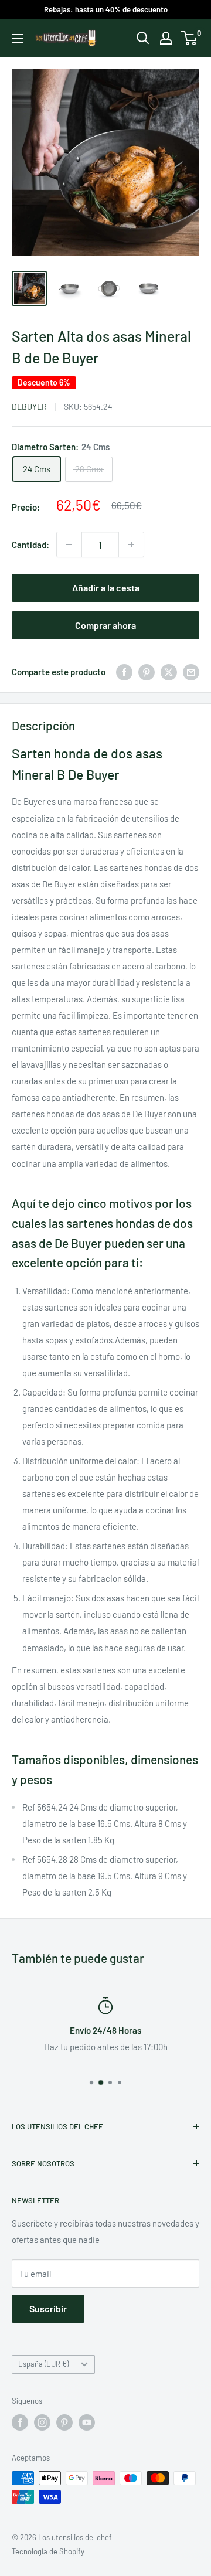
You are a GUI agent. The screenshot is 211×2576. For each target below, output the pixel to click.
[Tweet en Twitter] (169, 672)
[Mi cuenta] (166, 38)
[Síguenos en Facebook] (20, 2422)
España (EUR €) (43, 2364)
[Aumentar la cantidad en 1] (131, 545)
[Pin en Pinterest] (147, 672)
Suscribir (48, 2308)
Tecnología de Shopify (48, 2551)
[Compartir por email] (191, 672)
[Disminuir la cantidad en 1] (69, 545)
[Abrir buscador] (143, 38)
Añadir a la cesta (106, 588)
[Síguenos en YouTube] (87, 2422)
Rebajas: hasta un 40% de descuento (106, 9)
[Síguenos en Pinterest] (64, 2422)
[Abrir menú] (18, 39)
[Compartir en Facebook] (124, 672)
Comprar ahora (105, 625)
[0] (190, 38)
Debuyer (29, 406)
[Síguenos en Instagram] (42, 2422)
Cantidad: (30, 545)
